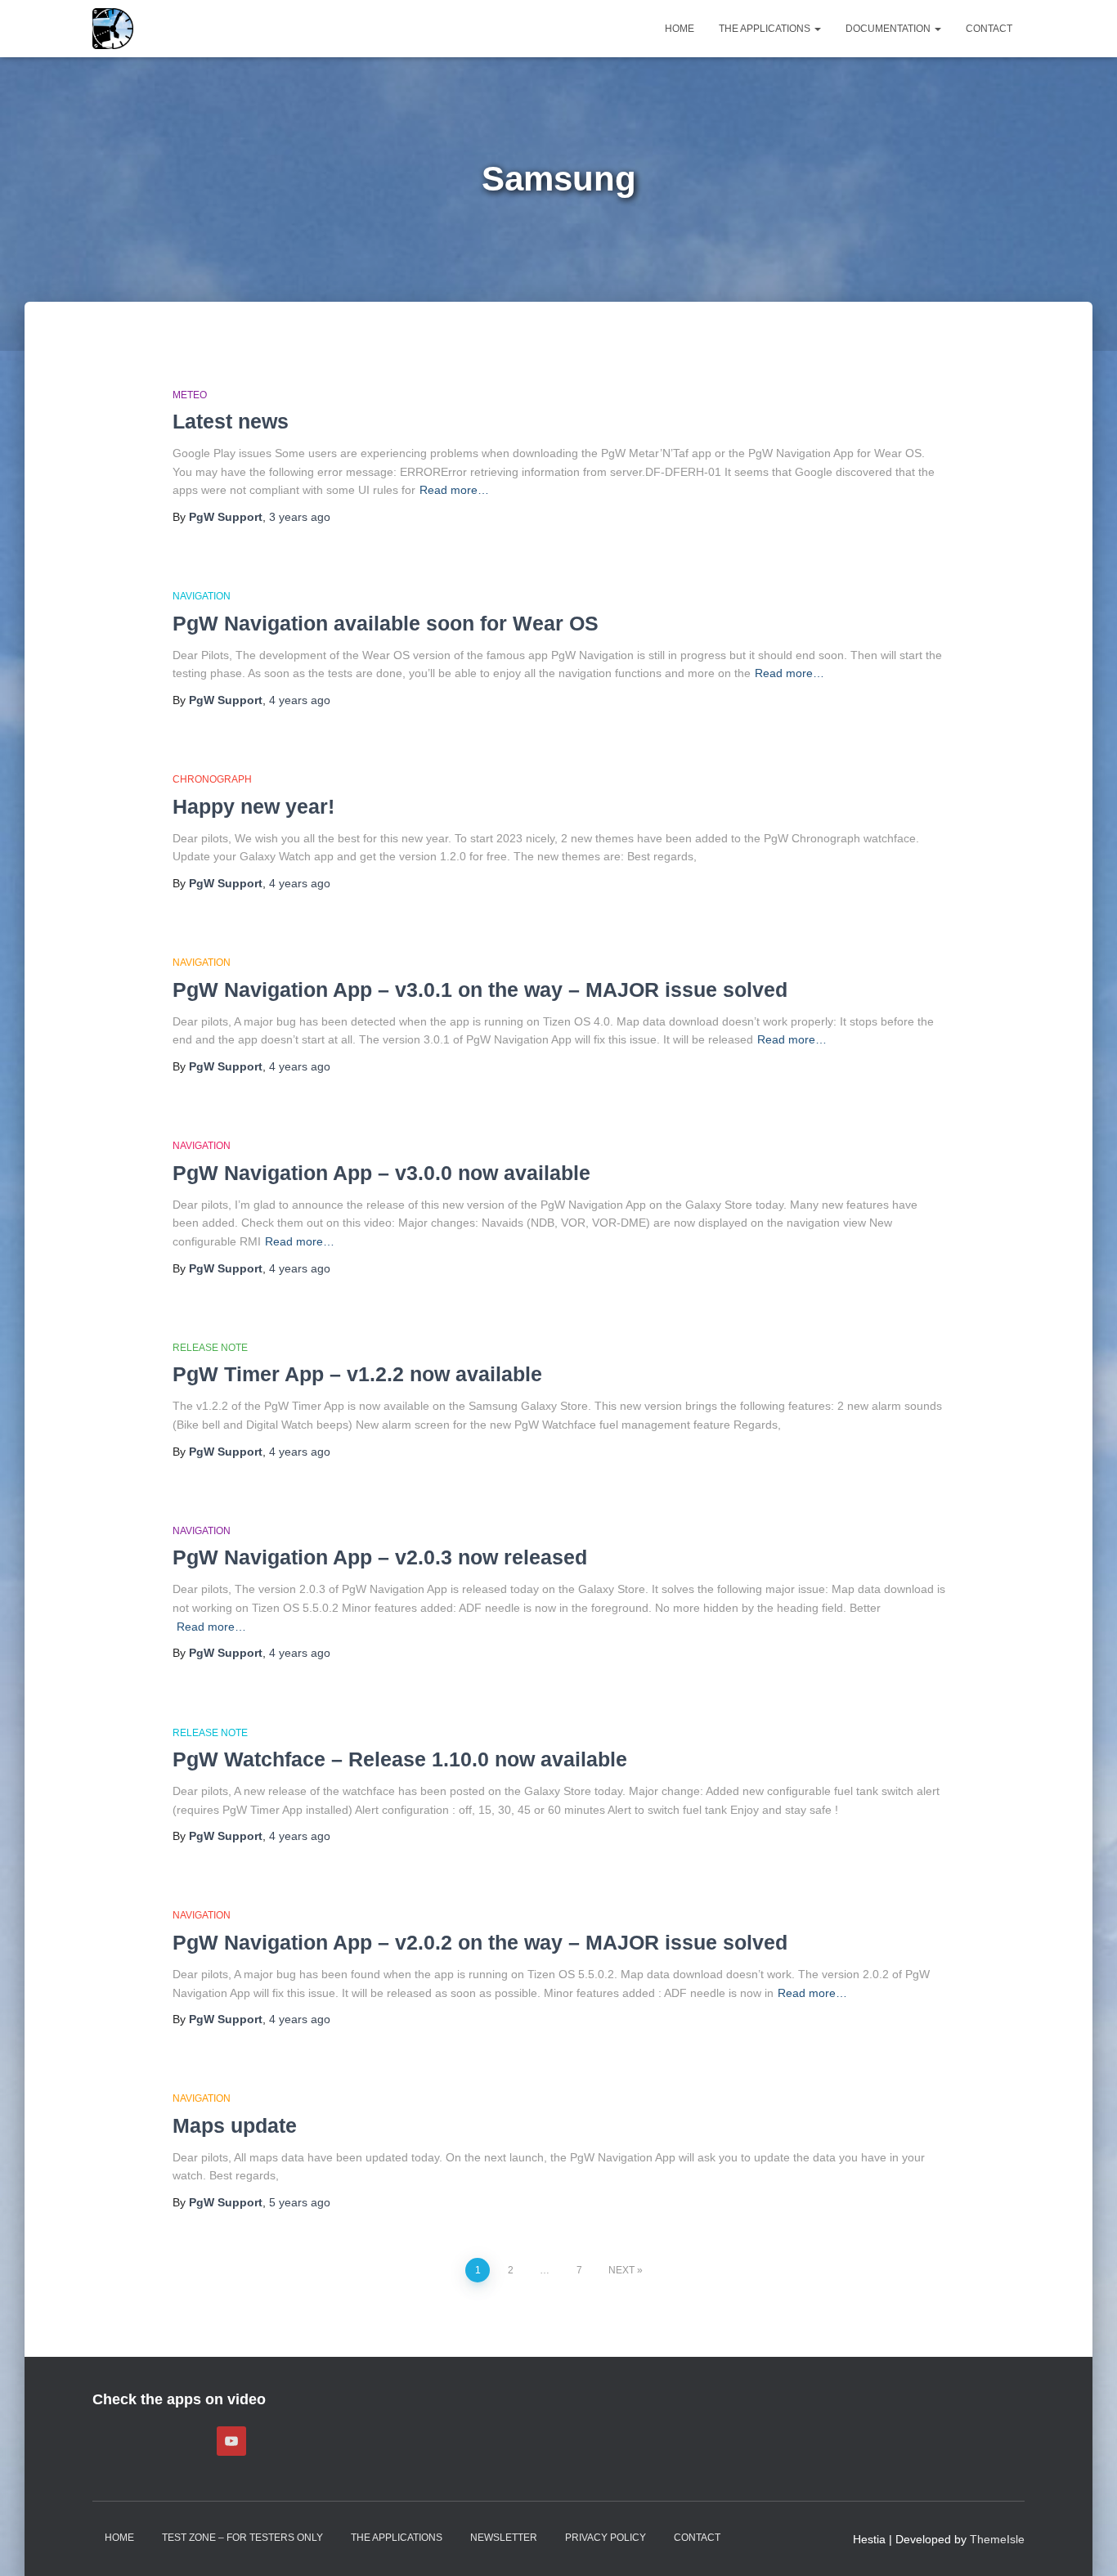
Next (621, 2270)
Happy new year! (253, 806)
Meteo (190, 395)
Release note (210, 1348)
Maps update (235, 2125)
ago (300, 517)
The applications (766, 29)
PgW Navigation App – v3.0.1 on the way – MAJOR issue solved (480, 990)
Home (680, 29)
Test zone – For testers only (242, 2538)
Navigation (202, 596)
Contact (989, 29)
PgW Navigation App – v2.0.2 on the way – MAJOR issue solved (480, 1942)
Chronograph (212, 779)
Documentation (889, 29)
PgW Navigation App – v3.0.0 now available (381, 1173)
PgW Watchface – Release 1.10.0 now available (400, 1759)
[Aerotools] (113, 29)
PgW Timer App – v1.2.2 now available (357, 1374)
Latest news (231, 421)
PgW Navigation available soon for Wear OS (386, 623)
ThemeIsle (997, 2539)
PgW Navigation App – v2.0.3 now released (380, 1557)
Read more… (454, 490)
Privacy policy (606, 2538)
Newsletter (504, 2538)
